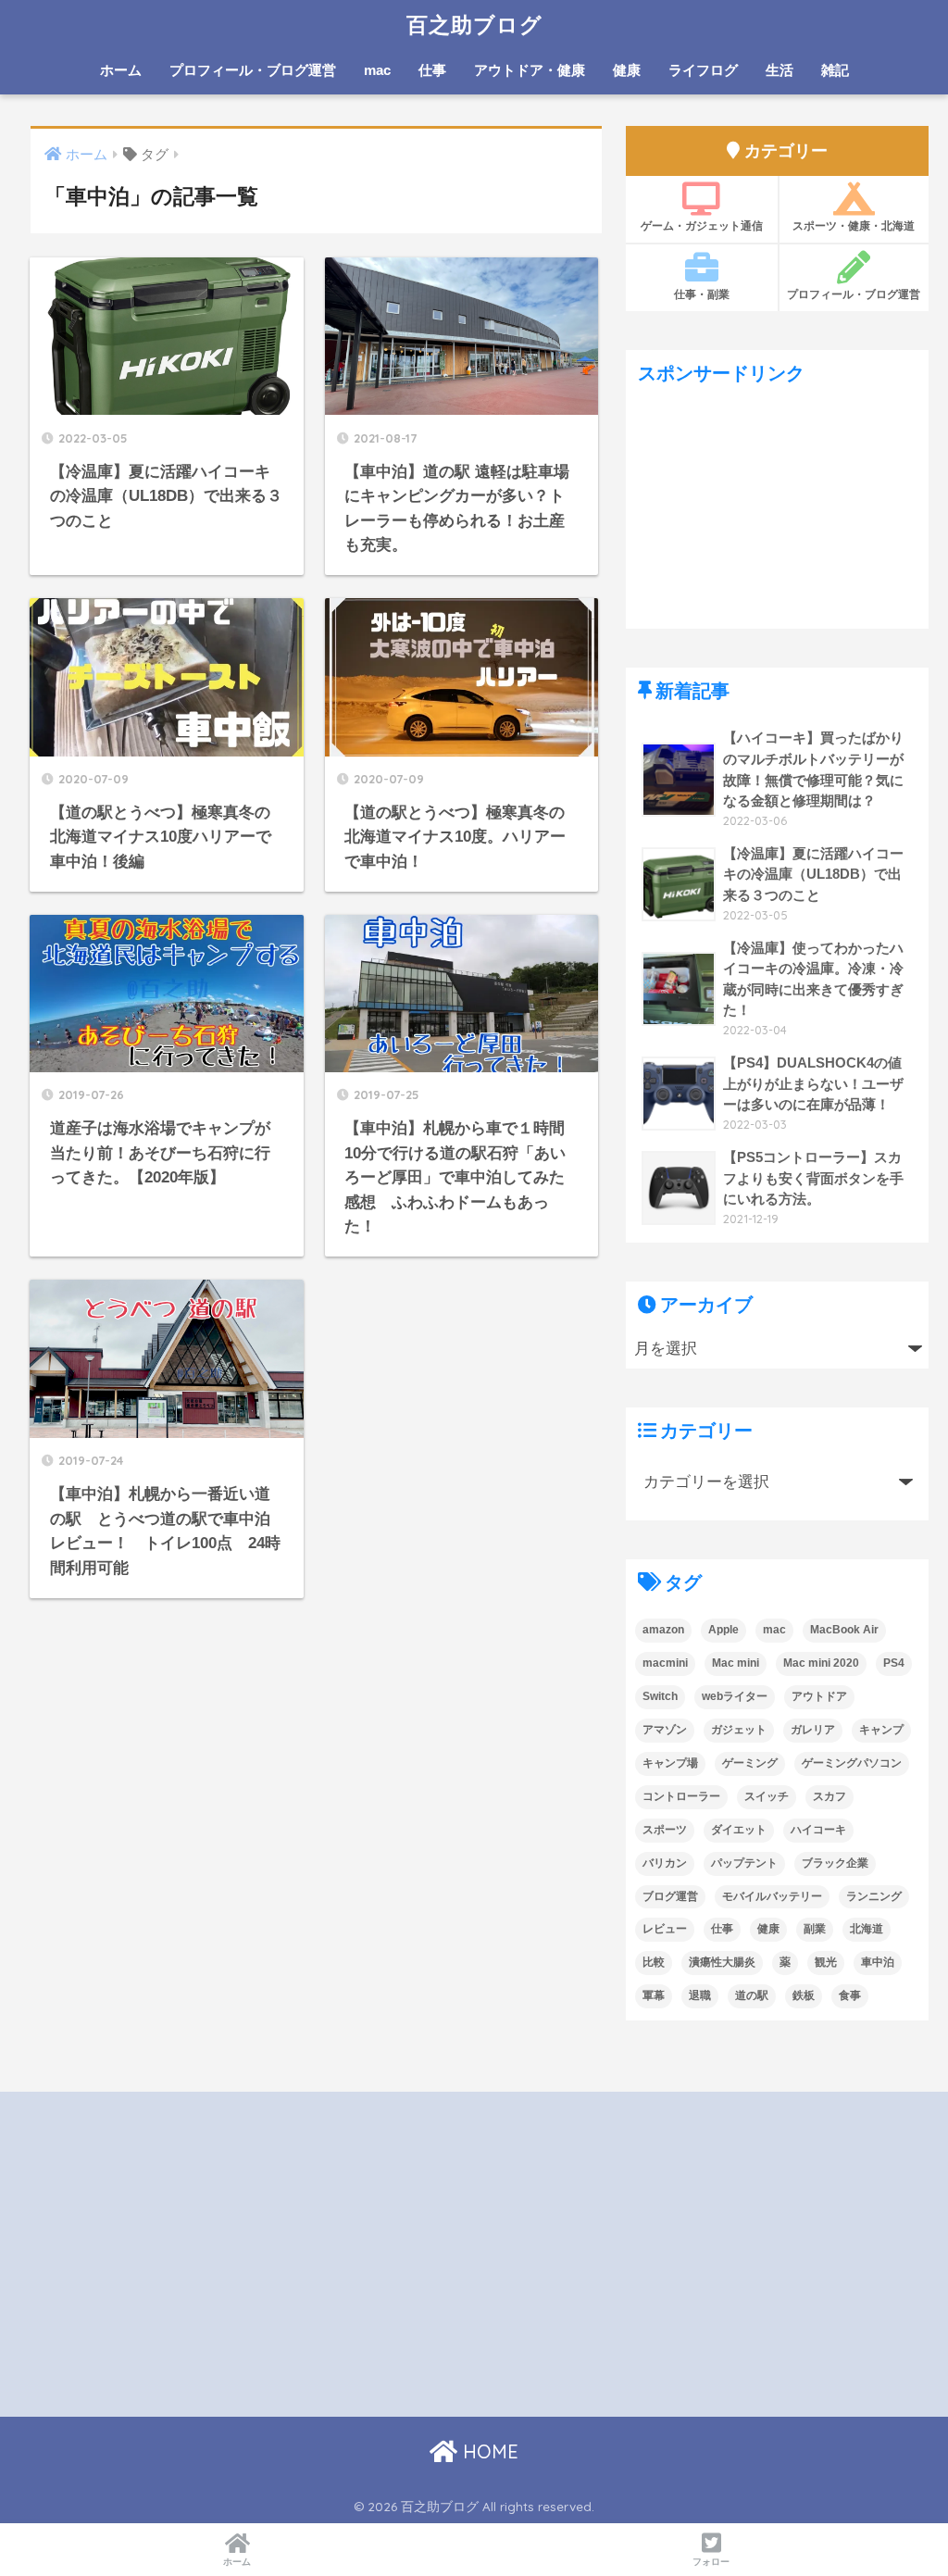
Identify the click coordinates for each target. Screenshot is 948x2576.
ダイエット (739, 1830)
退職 (700, 1995)
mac (377, 70)
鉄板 (804, 1995)
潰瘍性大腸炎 (722, 1962)
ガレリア (813, 1730)
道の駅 (752, 1995)
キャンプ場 (670, 1763)
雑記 (835, 70)
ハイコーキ (818, 1830)
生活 (780, 70)
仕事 (432, 70)
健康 (627, 70)
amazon (663, 1630)
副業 (815, 1929)
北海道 (867, 1929)
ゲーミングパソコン (852, 1763)
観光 (826, 1962)
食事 (850, 1995)
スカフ (829, 1796)
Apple (723, 1630)
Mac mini (736, 1663)
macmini (665, 1663)
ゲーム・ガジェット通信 (702, 225)
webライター (735, 1696)
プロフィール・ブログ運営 (253, 70)
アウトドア (819, 1696)
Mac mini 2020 (821, 1663)
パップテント (744, 1863)
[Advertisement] (778, 513)
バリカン (665, 1863)
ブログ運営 (670, 1896)
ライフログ (703, 70)
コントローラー (681, 1796)
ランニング (874, 1896)
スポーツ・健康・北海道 (854, 225)
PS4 (894, 1663)
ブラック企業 (835, 1863)
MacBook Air (844, 1630)
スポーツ (665, 1830)
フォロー (711, 2562)
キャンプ (881, 1730)
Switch (660, 1696)
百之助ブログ (474, 25)
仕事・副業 (702, 294)
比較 (654, 1962)
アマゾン (665, 1730)
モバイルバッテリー (772, 1896)
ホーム (121, 70)
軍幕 (654, 1995)
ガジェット (739, 1730)
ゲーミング (750, 1763)
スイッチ (767, 1796)
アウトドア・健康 (530, 70)
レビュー (665, 1929)
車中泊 (878, 1962)
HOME (488, 2451)
